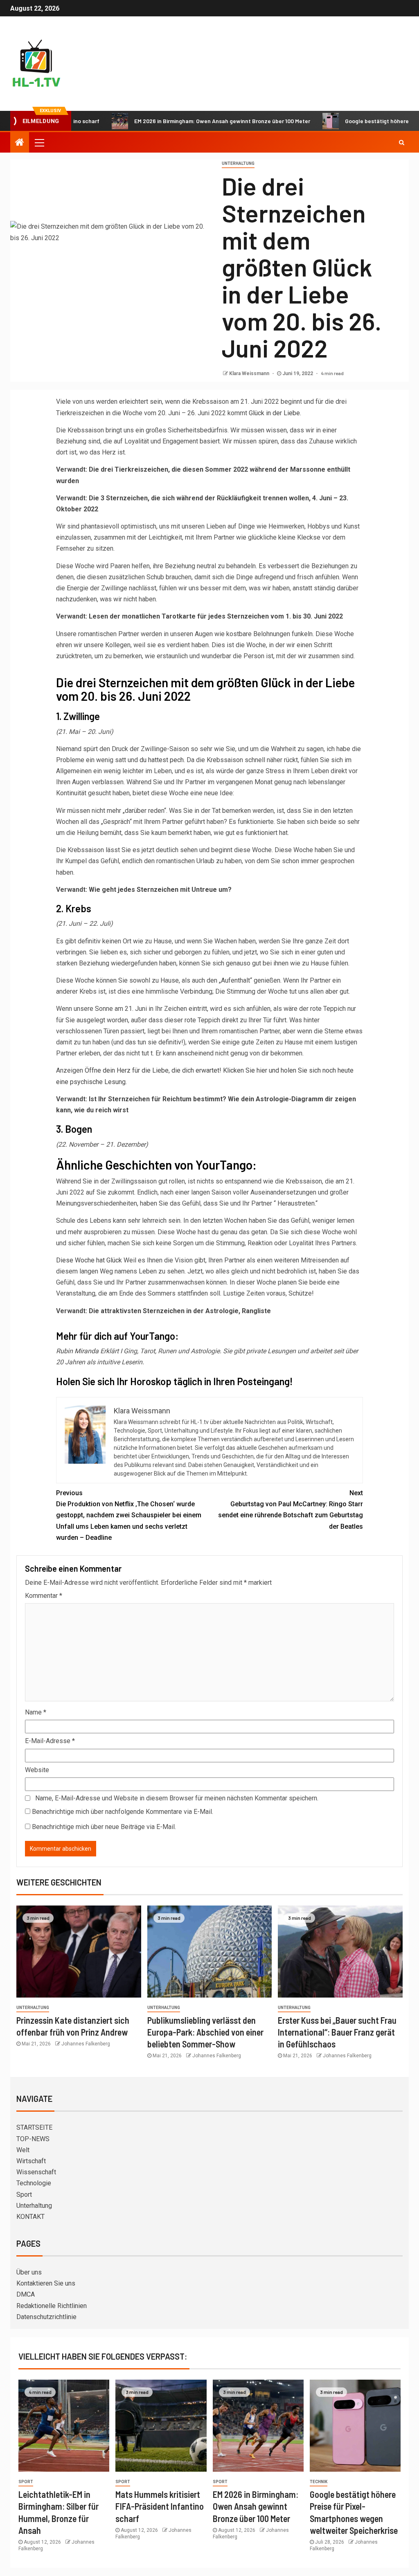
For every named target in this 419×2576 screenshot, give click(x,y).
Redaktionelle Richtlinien (52, 2306)
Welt (23, 2150)
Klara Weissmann (250, 373)
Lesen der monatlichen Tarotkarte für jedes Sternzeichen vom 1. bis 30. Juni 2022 (216, 616)
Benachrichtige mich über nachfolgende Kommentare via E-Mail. (123, 1812)
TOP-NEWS (33, 2139)
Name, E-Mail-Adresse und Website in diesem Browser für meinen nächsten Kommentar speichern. (177, 1798)
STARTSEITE (34, 2127)
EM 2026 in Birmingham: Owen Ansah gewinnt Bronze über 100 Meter (175, 121)
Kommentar (44, 1596)
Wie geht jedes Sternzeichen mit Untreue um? (160, 890)
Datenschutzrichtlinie (46, 2317)
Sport (24, 2195)
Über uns (29, 2272)
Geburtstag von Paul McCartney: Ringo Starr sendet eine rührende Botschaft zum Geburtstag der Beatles (291, 1510)
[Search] (402, 142)
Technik (319, 2482)
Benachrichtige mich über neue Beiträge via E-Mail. (104, 1827)
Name (36, 1712)
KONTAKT (30, 2217)
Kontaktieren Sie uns (46, 2283)
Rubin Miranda (77, 1351)
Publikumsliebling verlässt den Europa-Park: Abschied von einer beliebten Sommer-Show (205, 2032)
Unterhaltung (238, 163)
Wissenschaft (36, 2172)
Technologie (34, 2183)
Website (37, 1770)
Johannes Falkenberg (86, 2044)
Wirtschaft (31, 2161)
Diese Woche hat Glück (89, 1260)
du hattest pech (162, 760)
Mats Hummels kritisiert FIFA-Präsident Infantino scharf (160, 2506)
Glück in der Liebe (274, 413)
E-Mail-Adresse (50, 1741)
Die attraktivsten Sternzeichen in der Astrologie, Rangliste (180, 1311)
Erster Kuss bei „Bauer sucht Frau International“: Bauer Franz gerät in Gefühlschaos (337, 2032)
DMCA (26, 2294)
